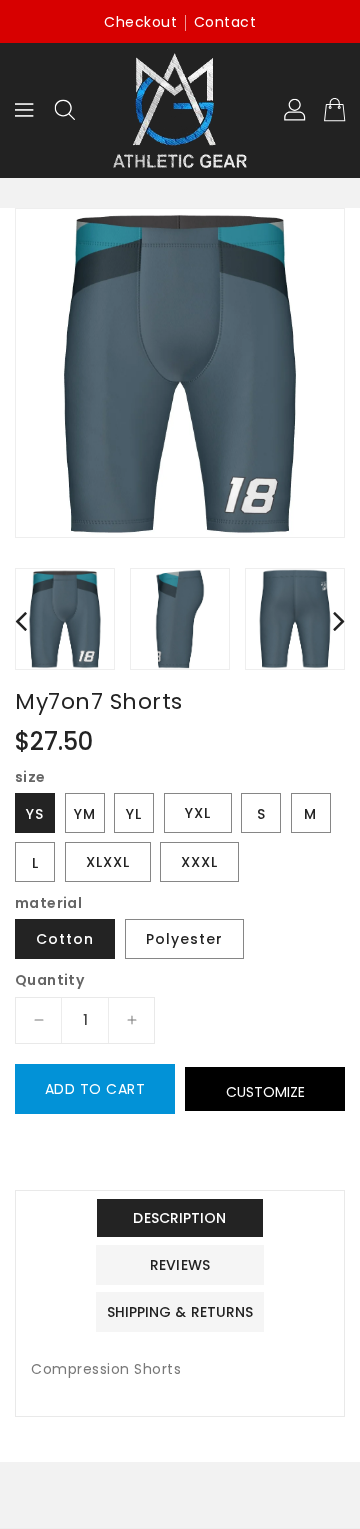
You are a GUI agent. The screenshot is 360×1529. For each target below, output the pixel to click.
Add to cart (95, 1089)
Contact (225, 22)
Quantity (49, 980)
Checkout (140, 22)
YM (85, 814)
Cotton (65, 939)
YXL (198, 813)
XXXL (199, 862)
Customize (265, 1092)
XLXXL (108, 862)
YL (134, 814)
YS (35, 814)
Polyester (184, 939)
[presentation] (21, 620)
